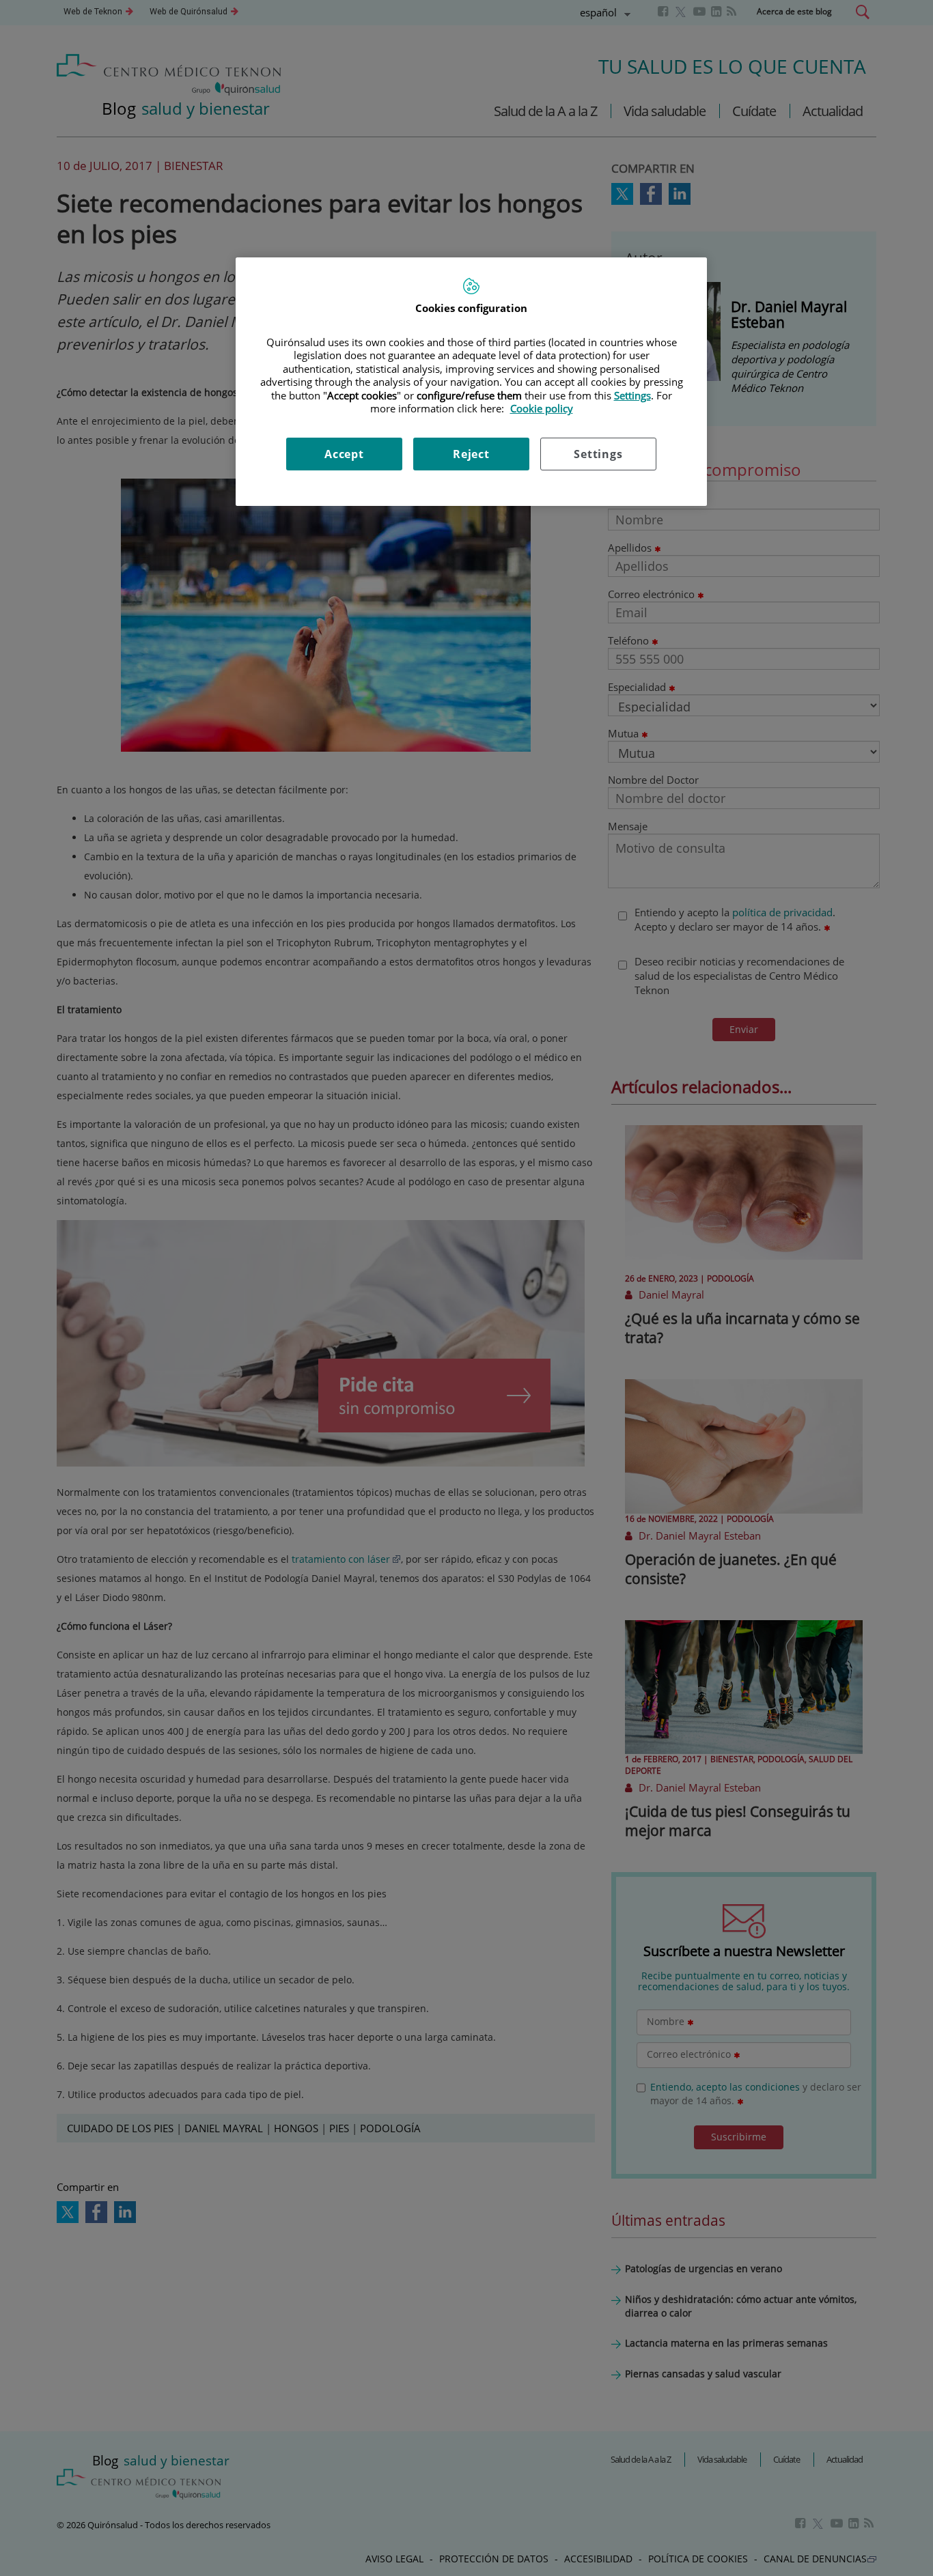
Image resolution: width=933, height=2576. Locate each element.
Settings (598, 454)
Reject (471, 454)
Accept (344, 454)
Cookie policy (542, 408)
